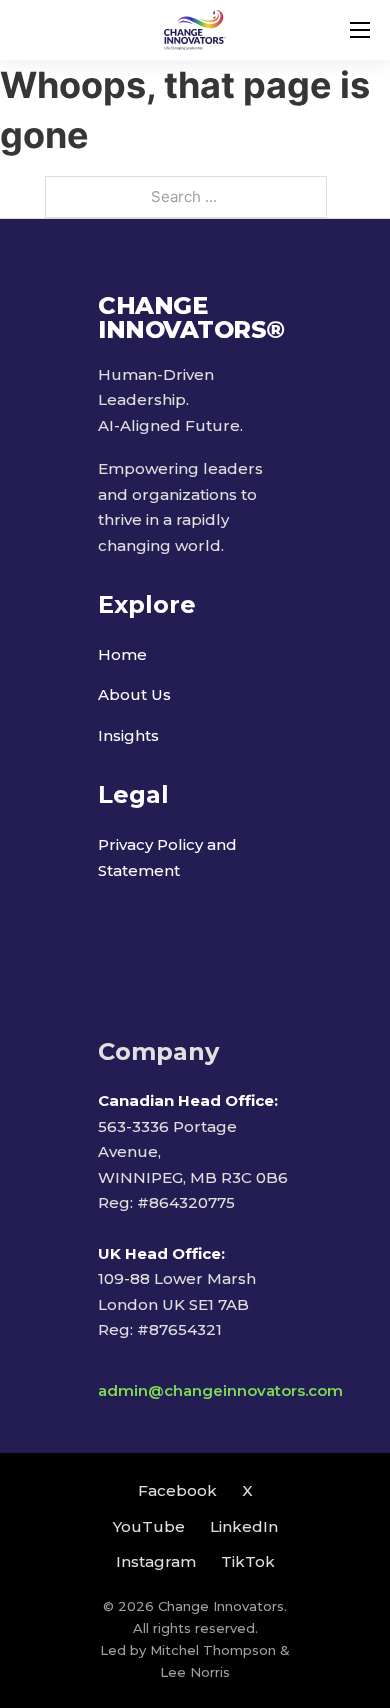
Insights (128, 735)
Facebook (177, 1490)
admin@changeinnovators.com (220, 1390)
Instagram (156, 1561)
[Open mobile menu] (360, 30)
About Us (134, 694)
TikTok (248, 1561)
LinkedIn (244, 1526)
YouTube (149, 1526)
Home (122, 654)
